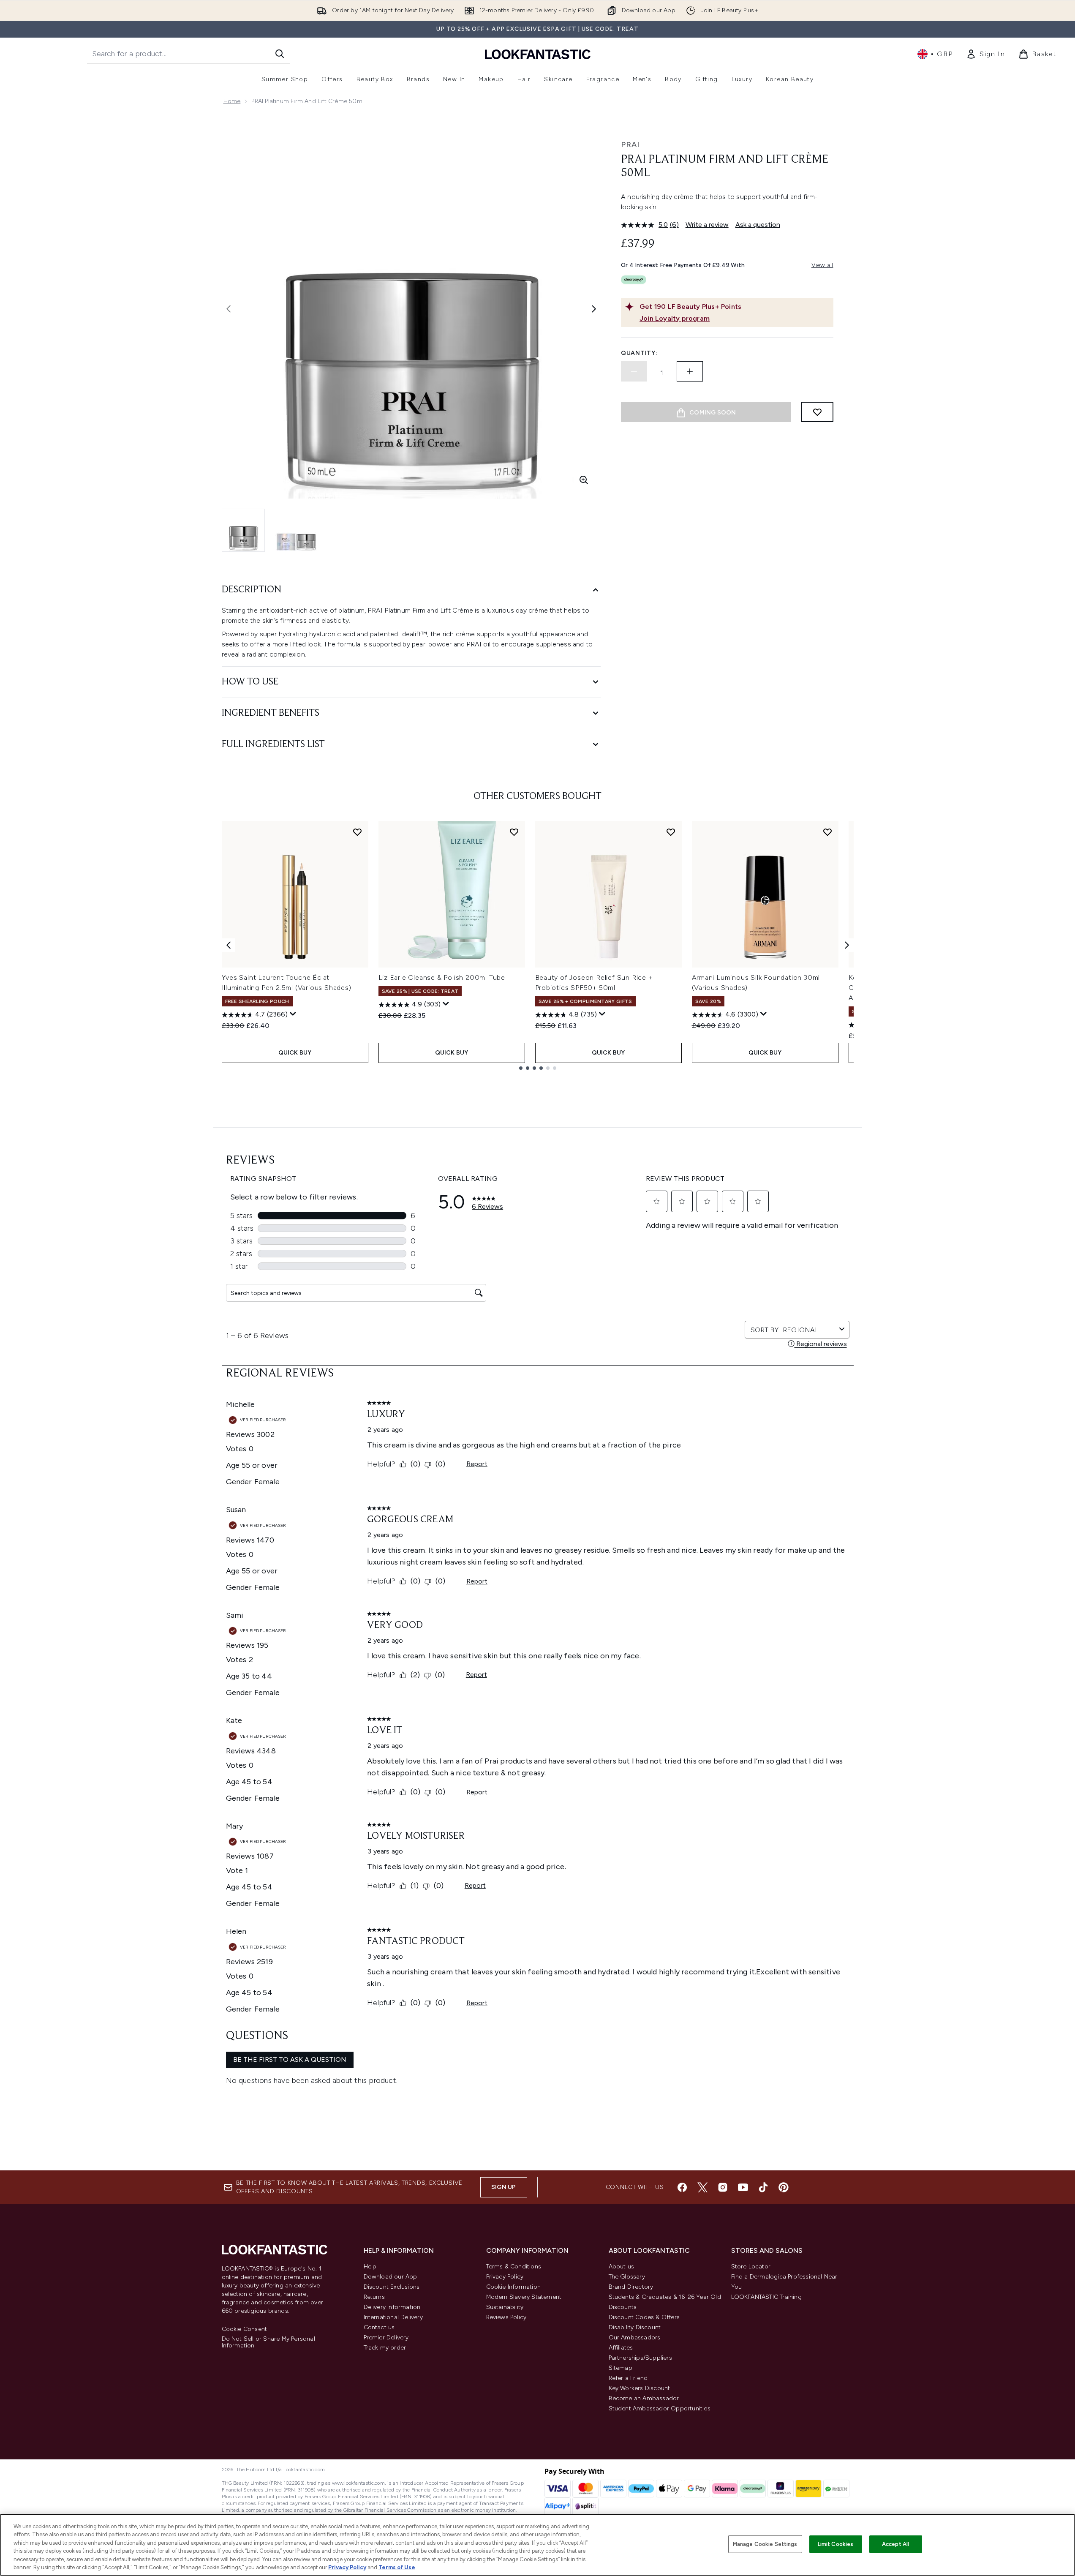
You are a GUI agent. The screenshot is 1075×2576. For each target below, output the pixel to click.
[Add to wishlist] (817, 412)
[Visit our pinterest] (784, 2187)
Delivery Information (392, 2307)
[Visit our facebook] (682, 2187)
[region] (537, 2545)
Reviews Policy (506, 2317)
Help (370, 2267)
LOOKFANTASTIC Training (766, 2297)
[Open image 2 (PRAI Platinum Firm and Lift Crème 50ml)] (296, 530)
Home (232, 101)
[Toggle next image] (594, 309)
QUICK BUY (295, 1053)
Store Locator (751, 2267)
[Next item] (847, 945)
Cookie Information (514, 2287)
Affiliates (621, 2348)
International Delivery (393, 2317)
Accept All (895, 2544)
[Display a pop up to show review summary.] (293, 1014)
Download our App (391, 2277)
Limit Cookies (836, 2544)
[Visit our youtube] (743, 2187)
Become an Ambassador (644, 2398)
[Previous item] (229, 945)
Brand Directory (631, 2287)
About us (622, 2267)
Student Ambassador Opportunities (660, 2408)
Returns (374, 2297)
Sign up (503, 2187)
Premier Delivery (386, 2337)
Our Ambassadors (635, 2337)
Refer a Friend (628, 2378)
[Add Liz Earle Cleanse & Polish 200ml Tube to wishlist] (514, 832)
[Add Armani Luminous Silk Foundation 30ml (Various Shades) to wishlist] (827, 832)
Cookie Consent (245, 2329)
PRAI (630, 144)
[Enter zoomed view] (584, 480)
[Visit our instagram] (723, 2187)
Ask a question (758, 225)
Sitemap (621, 2368)
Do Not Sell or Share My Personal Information (268, 2342)
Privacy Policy (505, 2277)
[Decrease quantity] (634, 371)
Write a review (707, 225)
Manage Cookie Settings (765, 2544)
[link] (985, 54)
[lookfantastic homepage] (538, 54)
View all (822, 265)
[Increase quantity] (690, 371)
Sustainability (505, 2307)
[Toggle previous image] (229, 309)
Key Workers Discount (640, 2388)
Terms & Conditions (514, 2267)
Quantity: (639, 353)
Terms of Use (397, 2567)
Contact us (379, 2327)
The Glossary (627, 2277)
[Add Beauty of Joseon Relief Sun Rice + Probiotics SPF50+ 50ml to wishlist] (671, 832)
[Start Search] (280, 54)
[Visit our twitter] (702, 2187)
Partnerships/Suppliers (640, 2358)
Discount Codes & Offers (644, 2317)
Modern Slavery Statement (524, 2297)
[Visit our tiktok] (763, 2187)
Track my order (385, 2348)
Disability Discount (635, 2327)
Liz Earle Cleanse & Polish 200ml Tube (442, 977)
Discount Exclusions (392, 2287)
